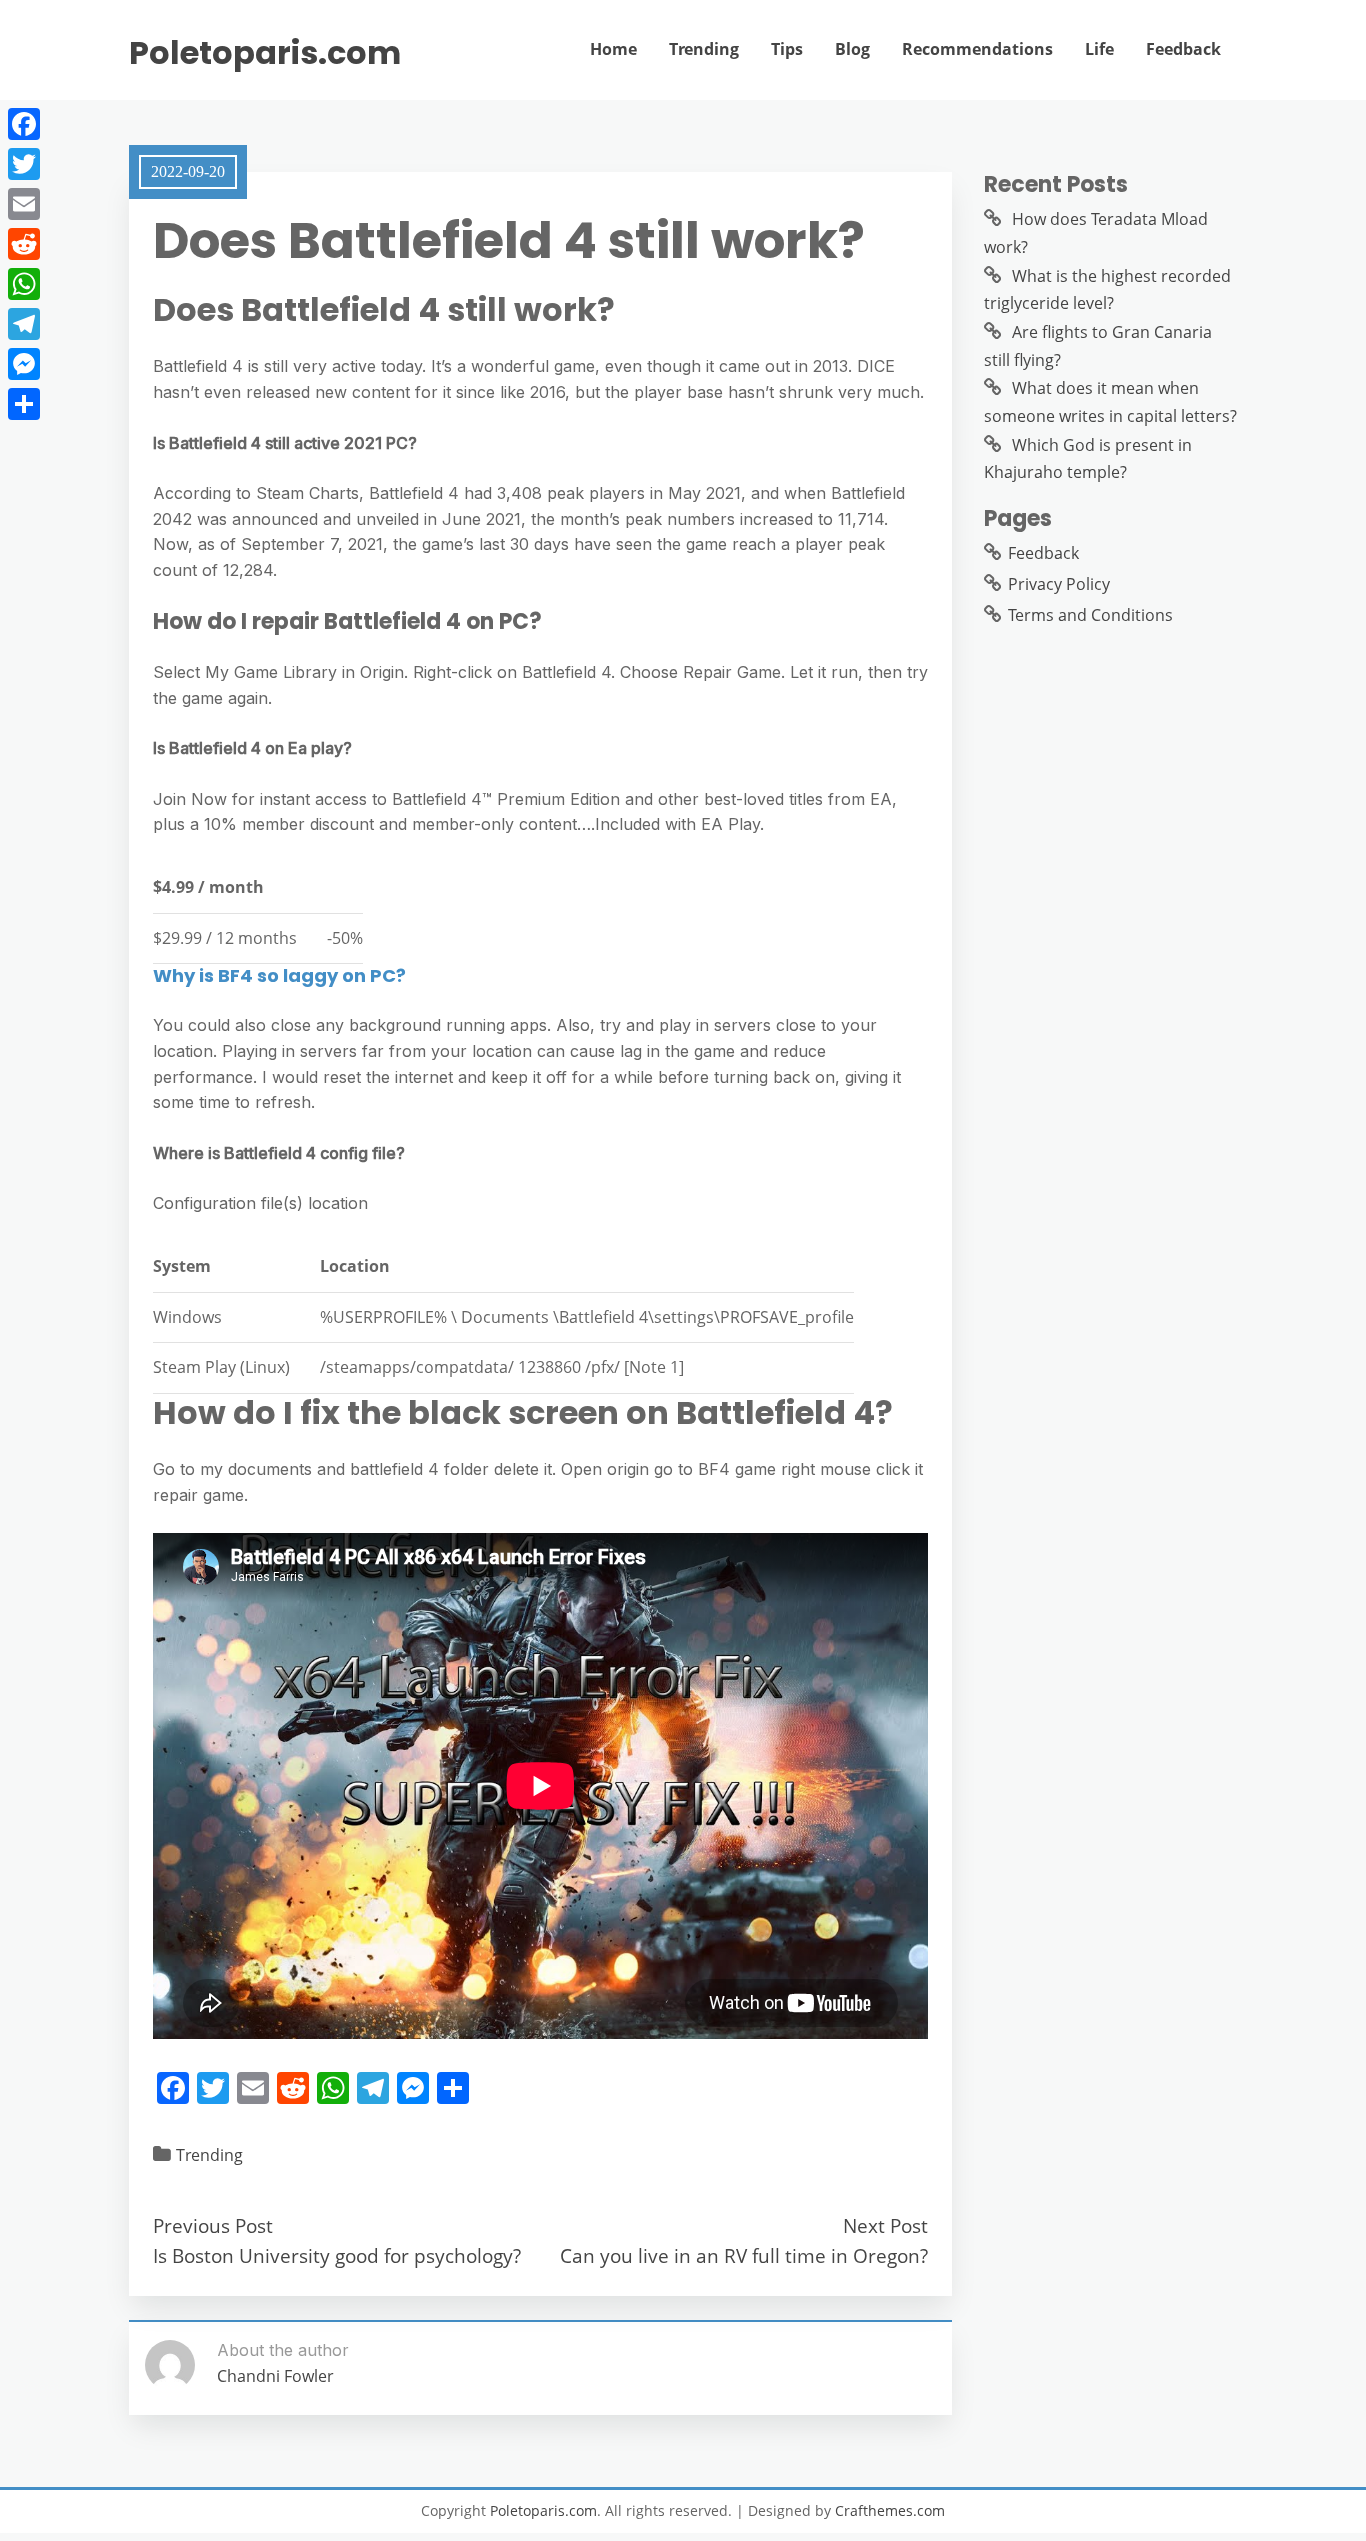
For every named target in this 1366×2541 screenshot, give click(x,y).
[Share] (24, 404)
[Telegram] (24, 324)
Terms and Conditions (1090, 615)
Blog (852, 49)
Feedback (1183, 49)
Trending (704, 49)
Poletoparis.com (265, 53)
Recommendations (977, 49)
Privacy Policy (1059, 584)
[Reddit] (24, 244)
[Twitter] (24, 164)
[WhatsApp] (24, 284)
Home (613, 49)
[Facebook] (24, 124)
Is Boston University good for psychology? (337, 2255)
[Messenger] (24, 364)
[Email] (24, 204)
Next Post (885, 2225)
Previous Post (213, 2225)
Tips (787, 49)
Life (1099, 49)
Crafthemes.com (890, 2510)
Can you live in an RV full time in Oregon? (744, 2255)
